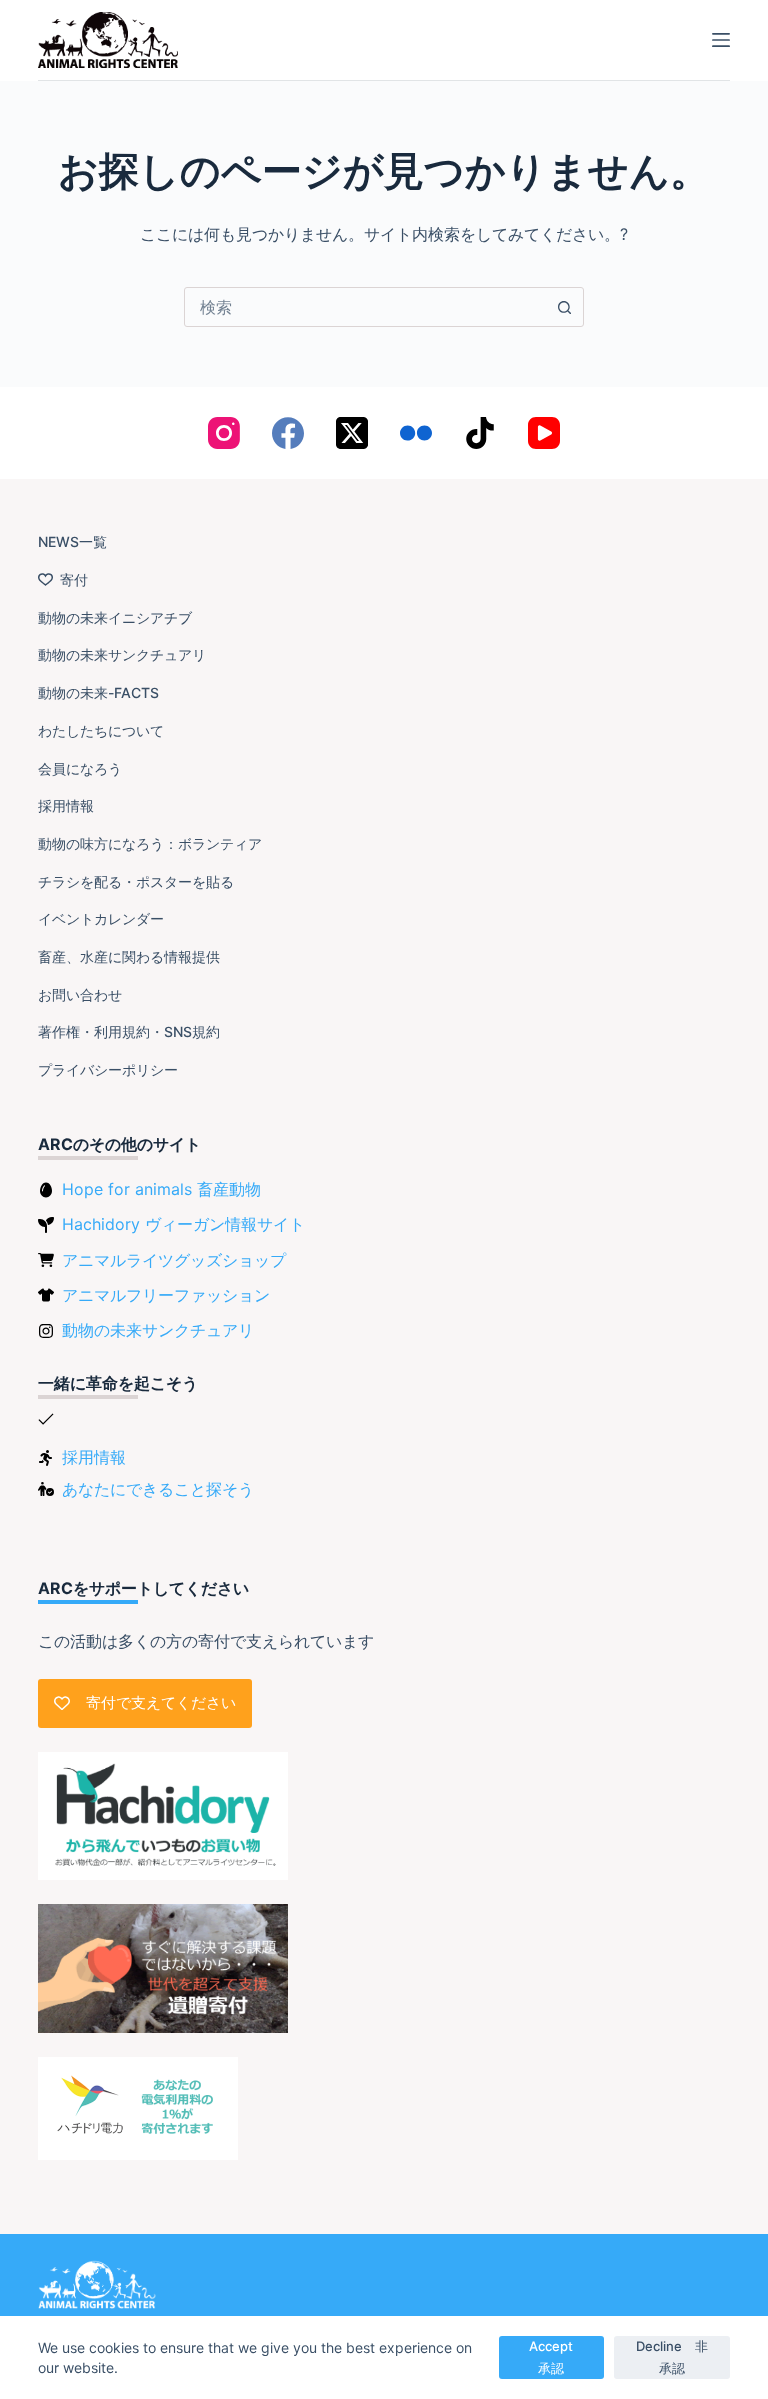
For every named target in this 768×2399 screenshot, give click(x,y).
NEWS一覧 (72, 541)
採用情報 (66, 805)
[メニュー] (721, 40)
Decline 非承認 (672, 2356)
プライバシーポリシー (108, 1069)
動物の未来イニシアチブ (115, 617)
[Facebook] (288, 433)
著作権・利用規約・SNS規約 (129, 1031)
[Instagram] (224, 433)
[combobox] (365, 307)
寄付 (74, 579)
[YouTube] (544, 433)
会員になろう (80, 768)
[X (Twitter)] (352, 433)
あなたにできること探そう (158, 1489)
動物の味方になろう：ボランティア (150, 843)
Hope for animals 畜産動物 (161, 1189)
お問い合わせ (80, 994)
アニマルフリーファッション (166, 1295)
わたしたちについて (101, 730)
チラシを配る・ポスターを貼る (136, 881)
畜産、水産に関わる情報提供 (129, 956)
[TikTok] (480, 433)
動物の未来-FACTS (98, 692)
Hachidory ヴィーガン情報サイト (183, 1224)
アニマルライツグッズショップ (174, 1260)
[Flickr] (416, 433)
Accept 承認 (557, 2356)
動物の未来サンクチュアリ (122, 654)
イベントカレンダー (101, 918)
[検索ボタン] (564, 307)
